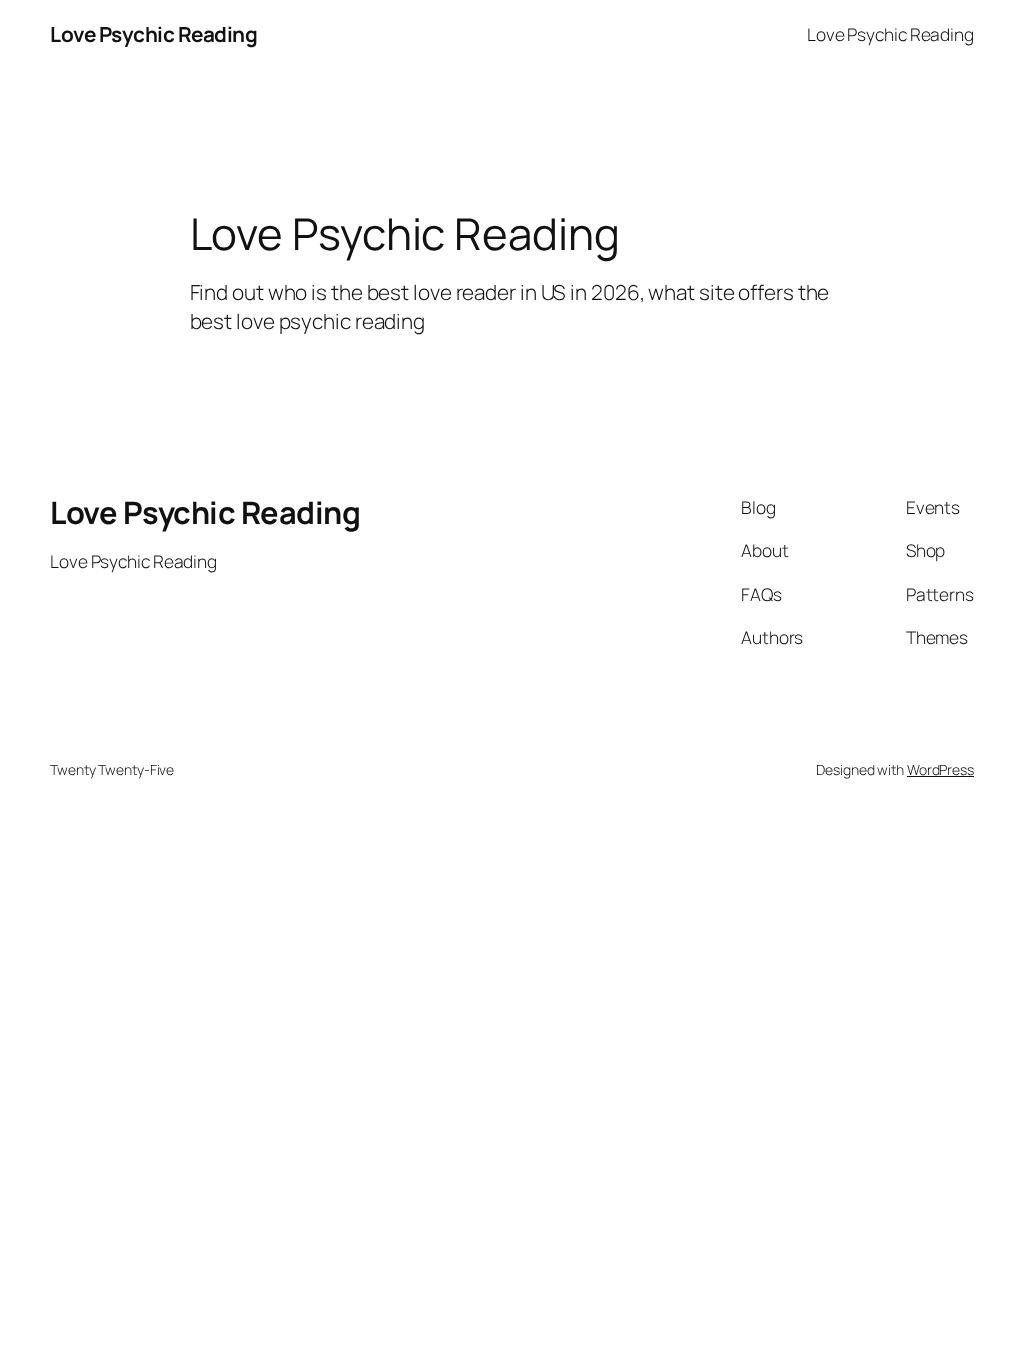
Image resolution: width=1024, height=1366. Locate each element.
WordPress (940, 769)
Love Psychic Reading (153, 34)
